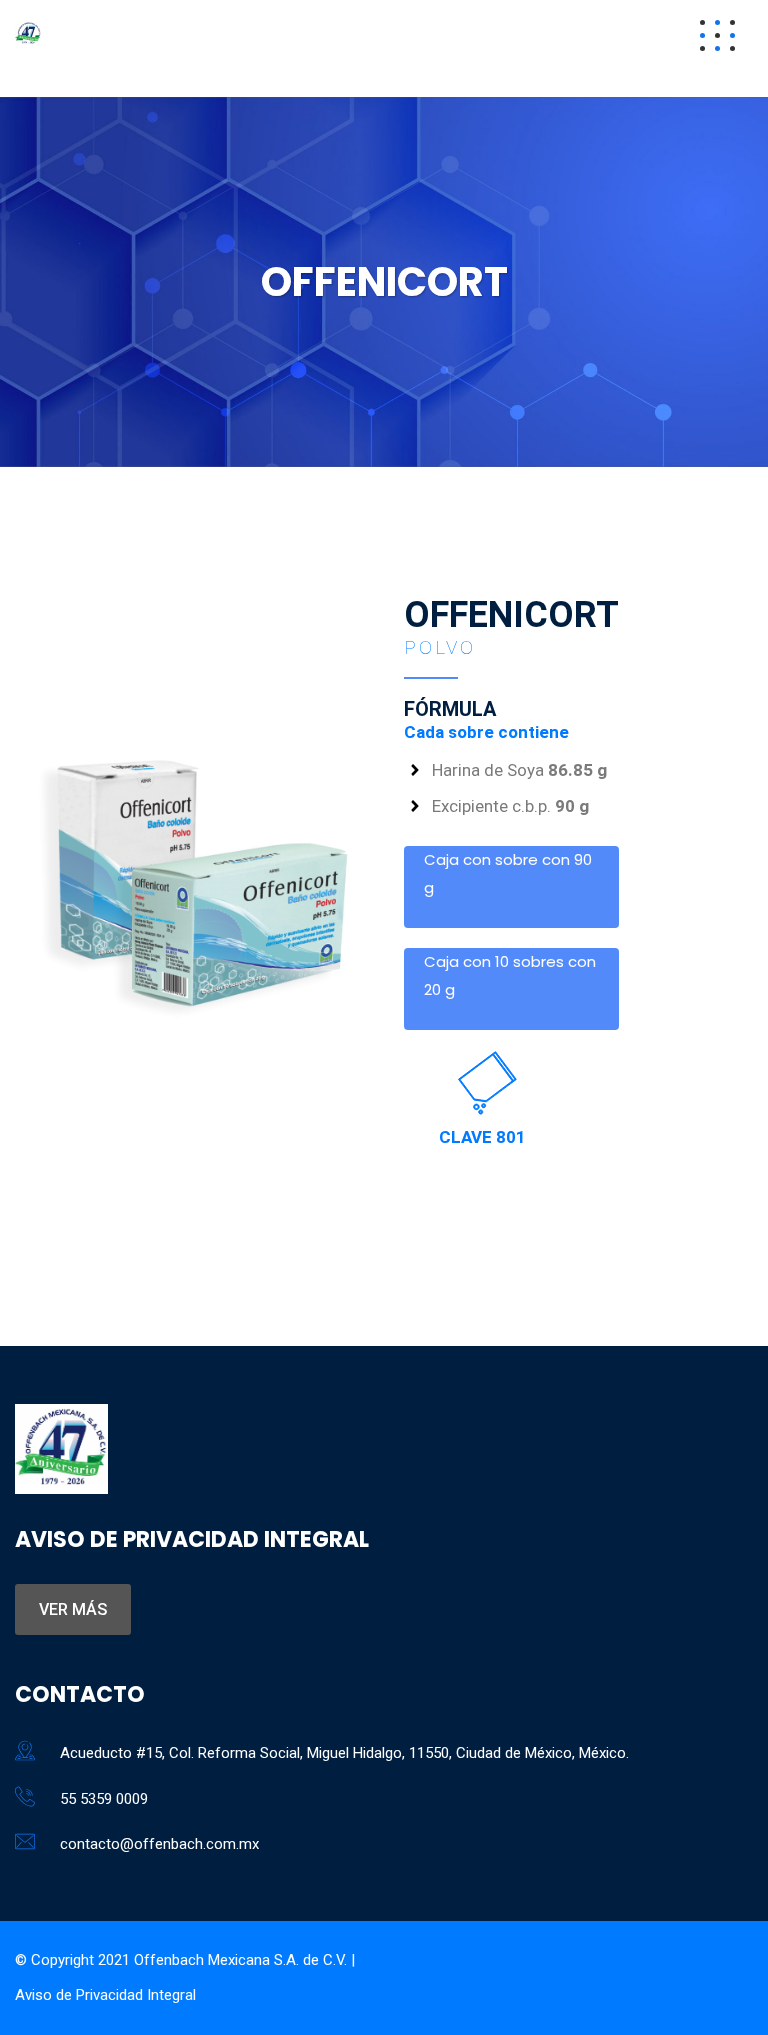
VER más (73, 1609)
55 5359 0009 (104, 1799)
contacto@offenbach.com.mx (159, 1844)
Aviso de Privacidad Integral (105, 1995)
